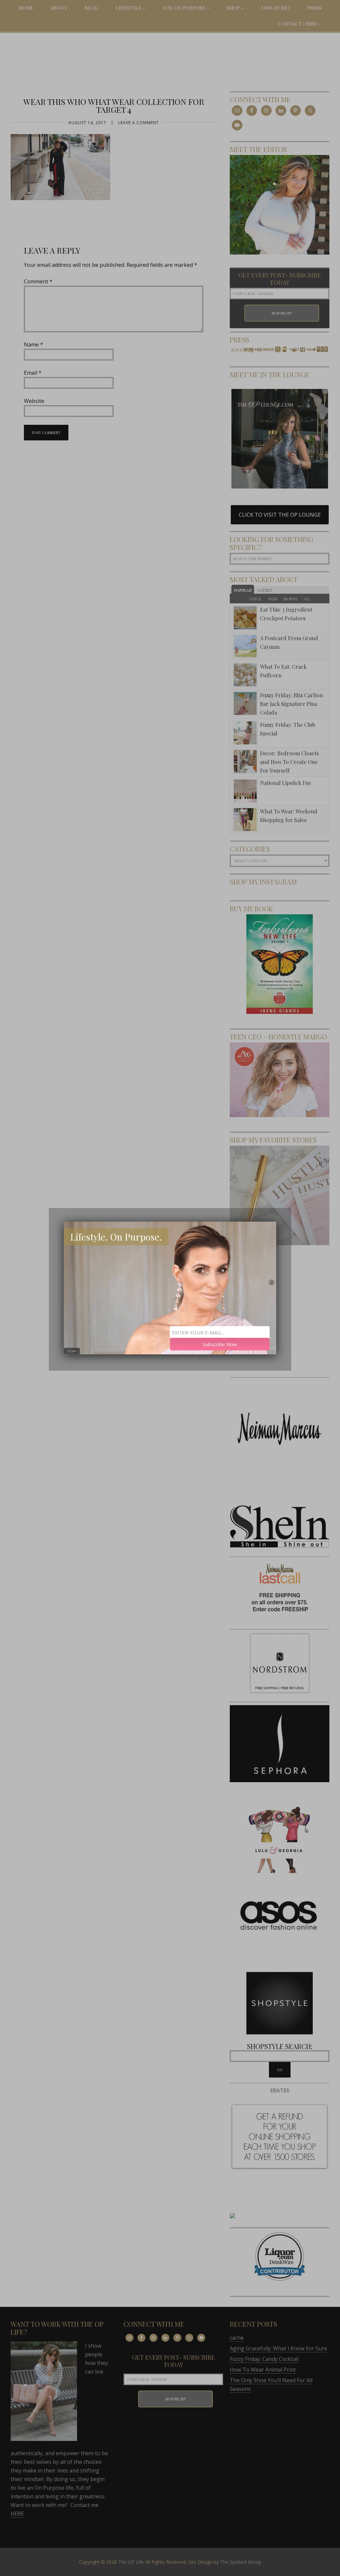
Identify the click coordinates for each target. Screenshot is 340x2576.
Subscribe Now (220, 1344)
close (72, 1351)
